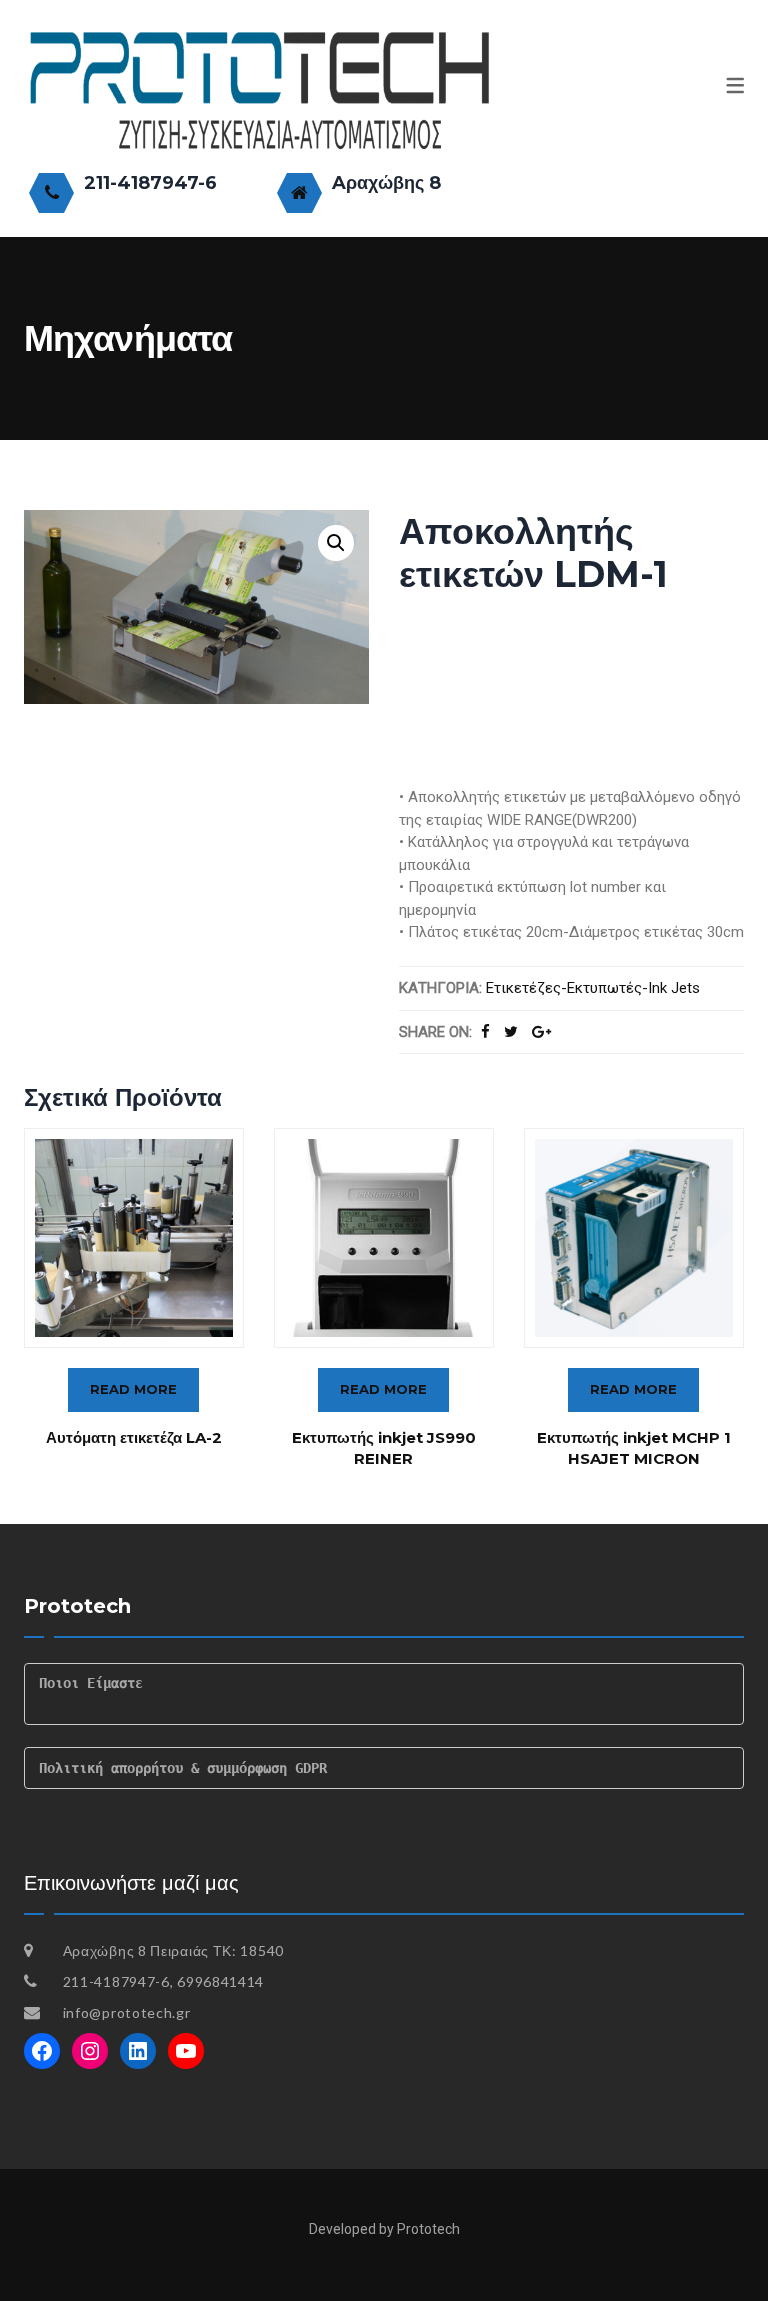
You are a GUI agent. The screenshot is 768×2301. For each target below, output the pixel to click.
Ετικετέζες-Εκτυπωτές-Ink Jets (593, 988)
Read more (133, 1389)
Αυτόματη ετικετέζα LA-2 (134, 1437)
